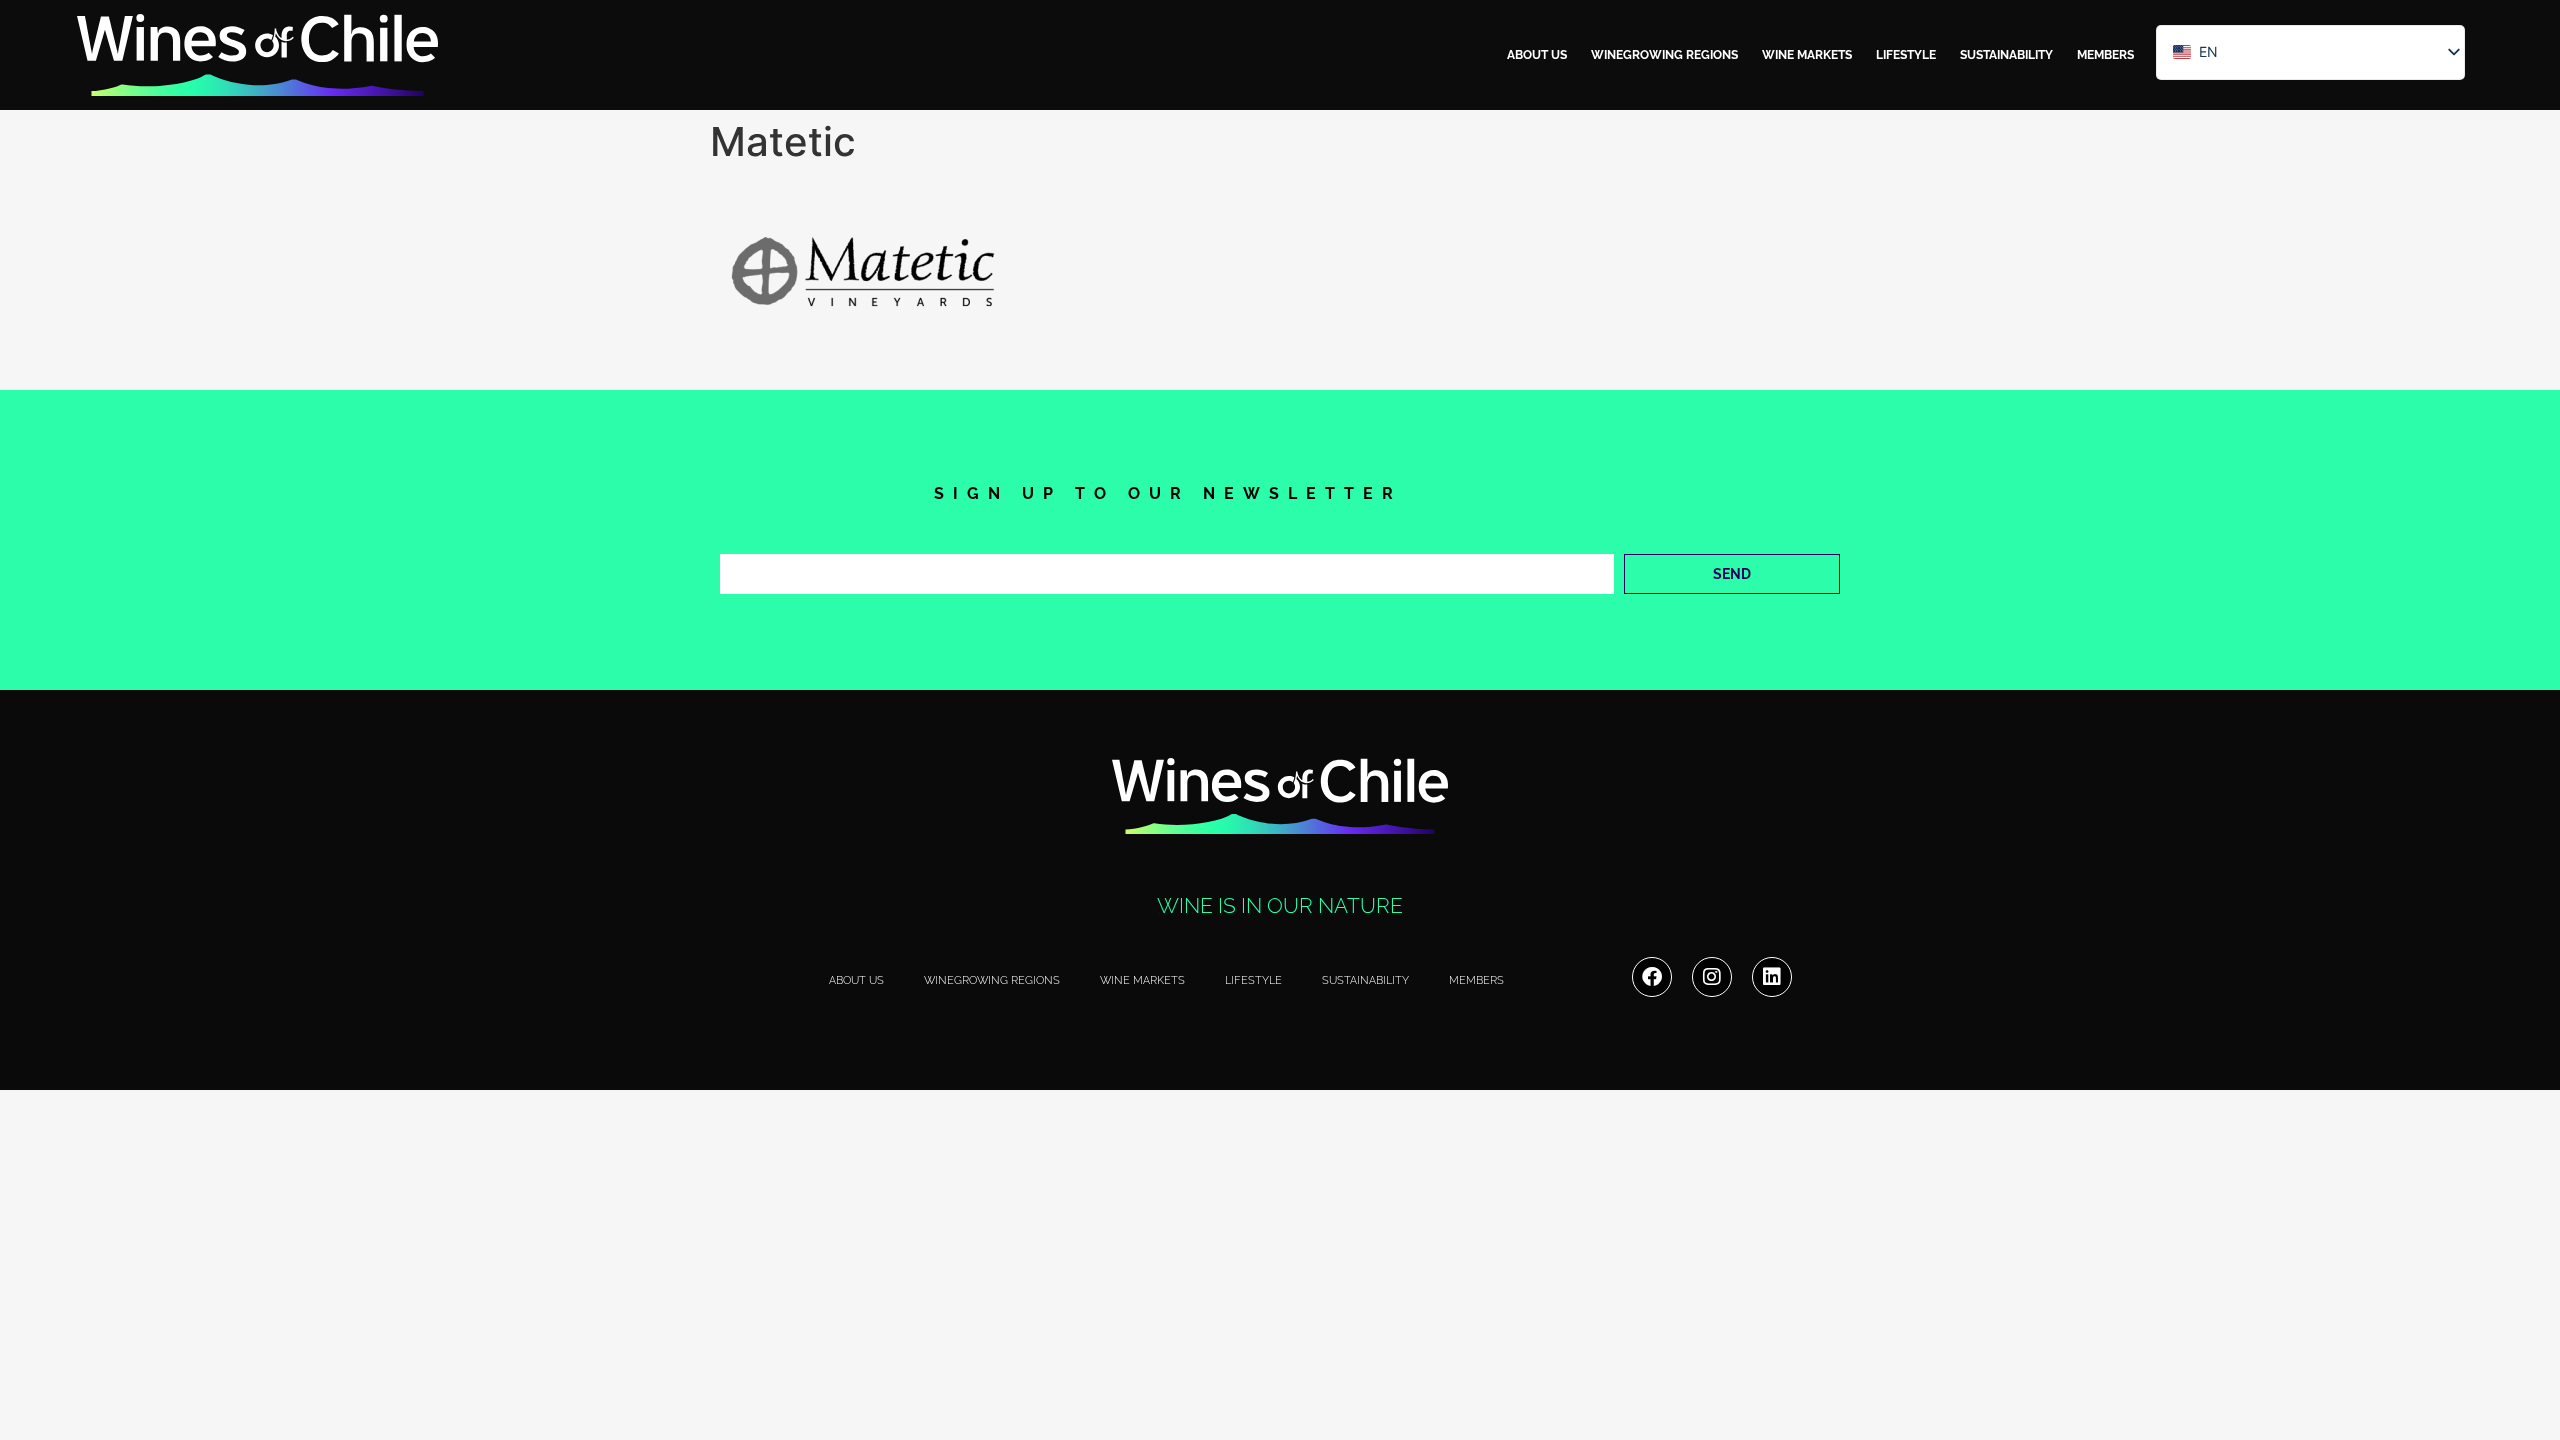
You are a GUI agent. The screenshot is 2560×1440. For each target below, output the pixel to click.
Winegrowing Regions (1664, 55)
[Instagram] (1712, 977)
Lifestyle (1906, 55)
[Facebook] (1652, 977)
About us (1537, 55)
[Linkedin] (1772, 977)
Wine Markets (1807, 55)
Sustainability (2006, 55)
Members (2105, 55)
